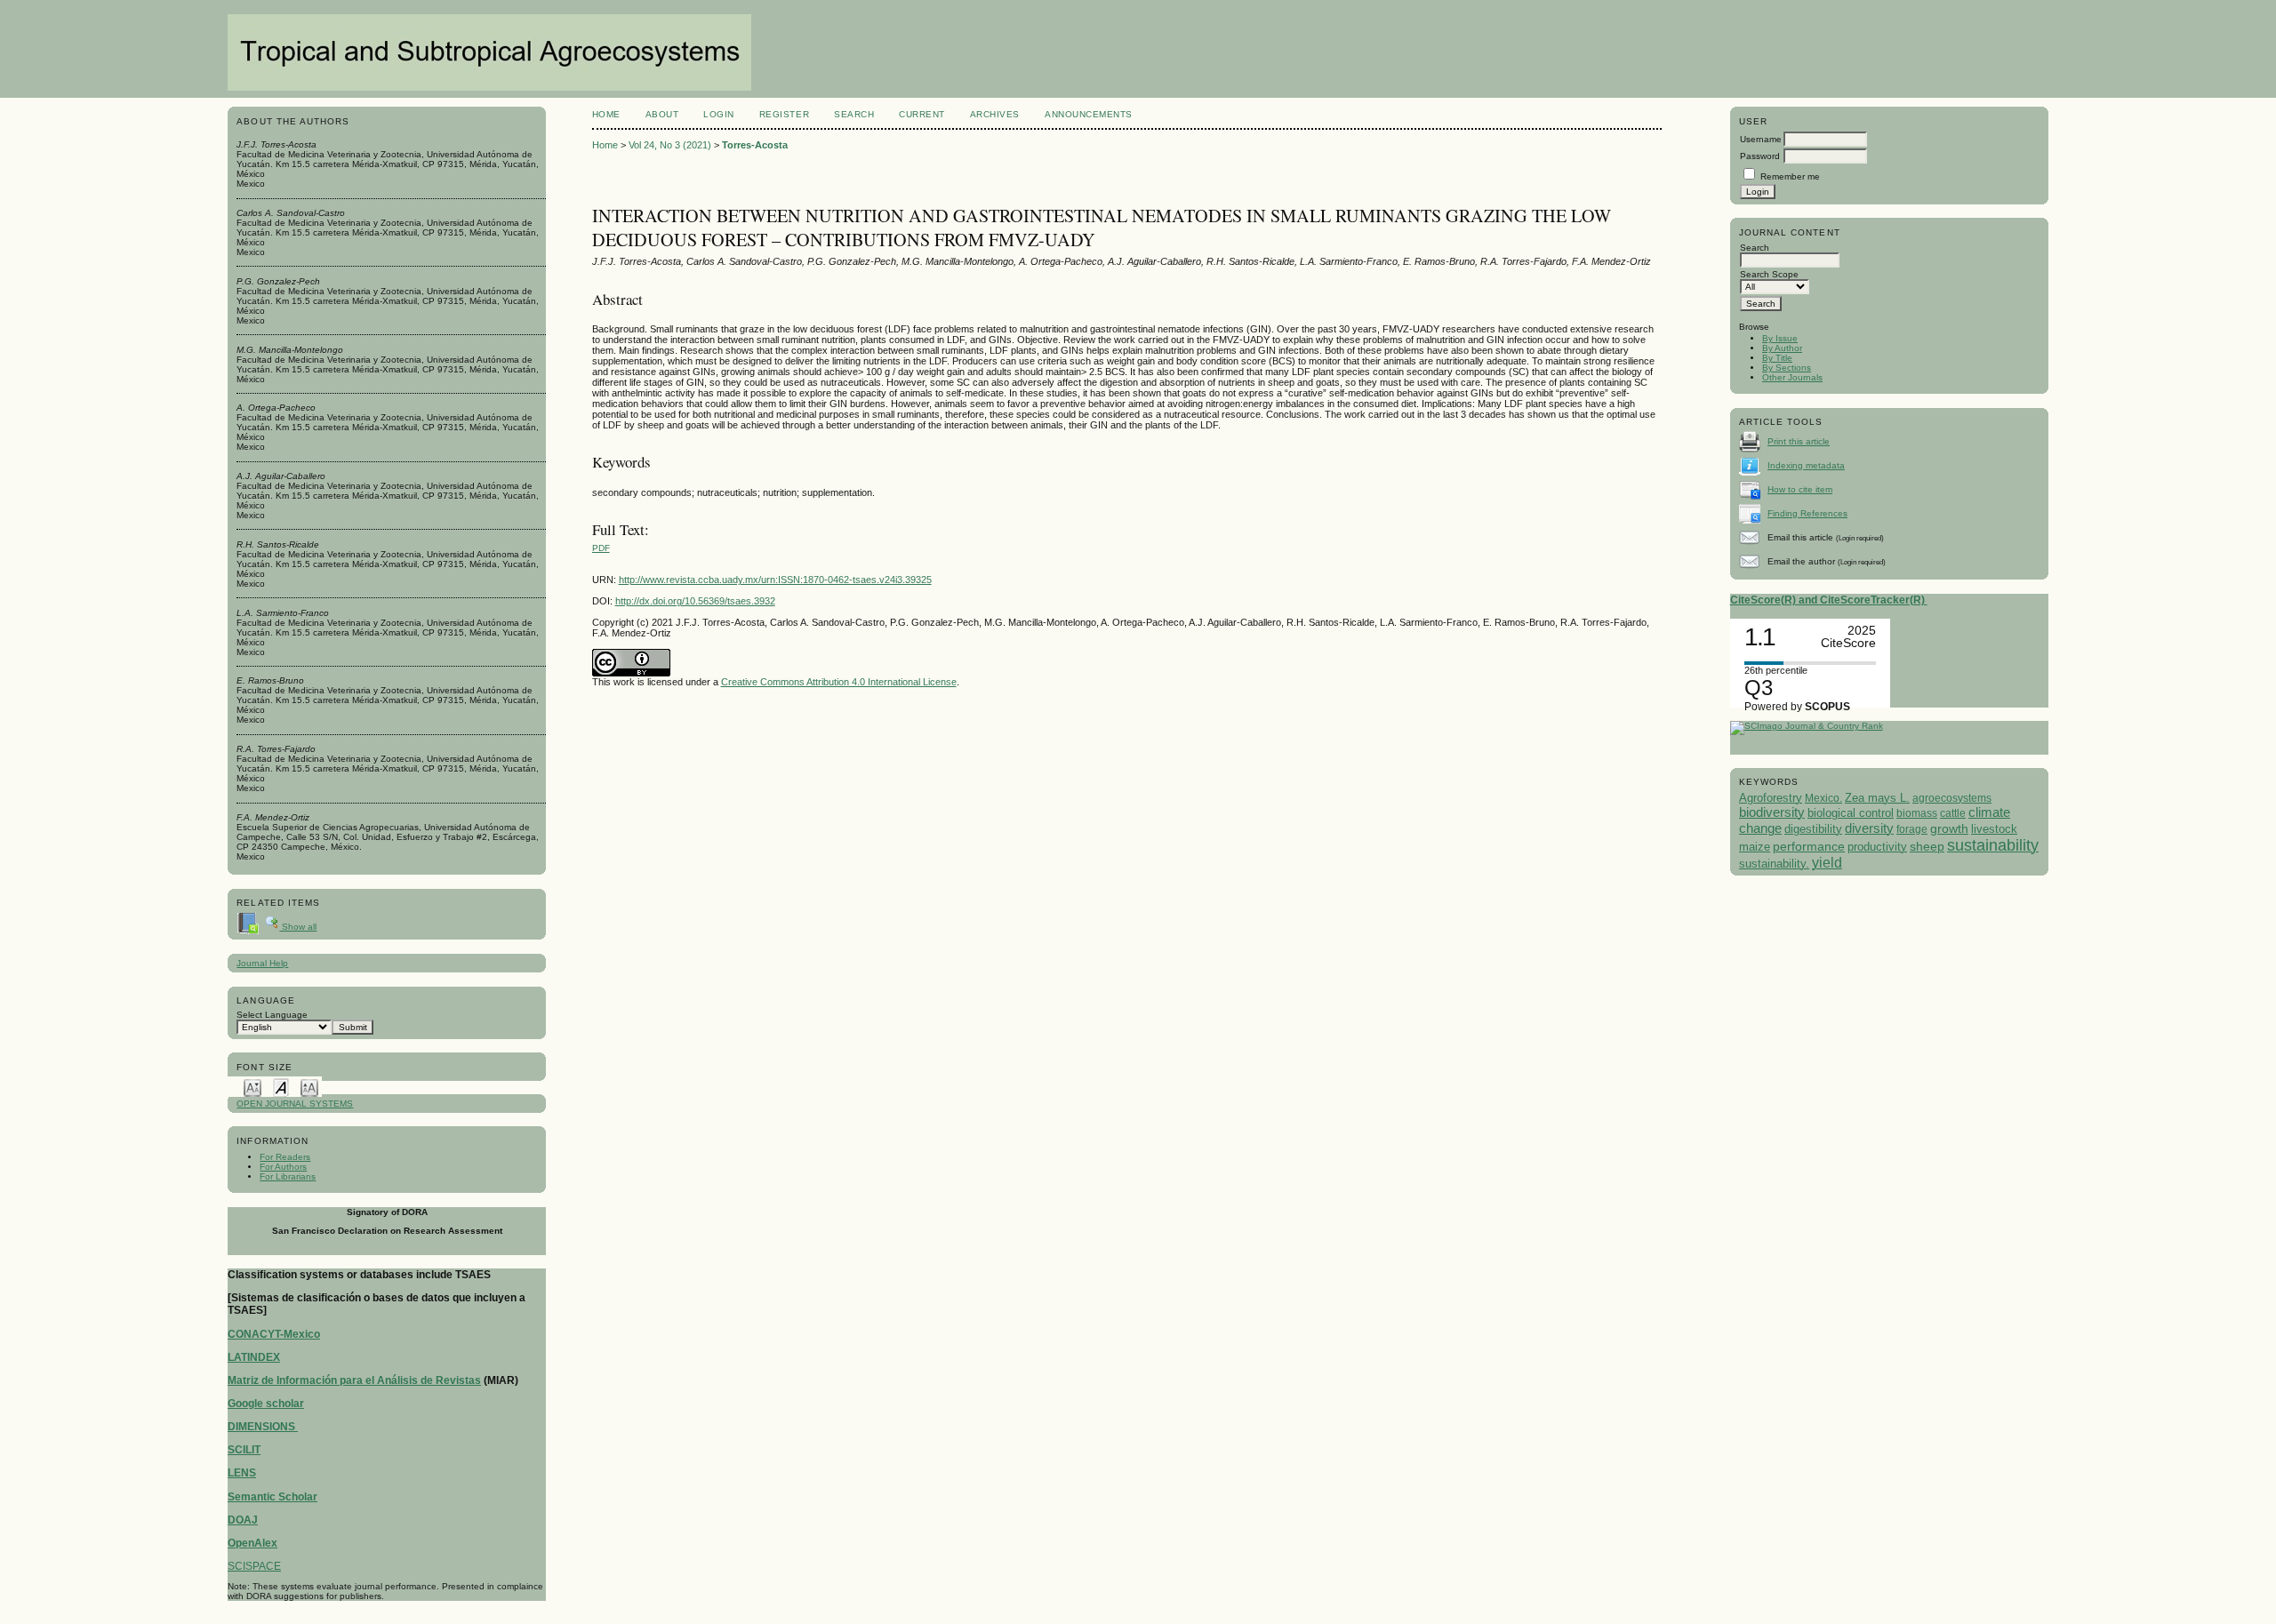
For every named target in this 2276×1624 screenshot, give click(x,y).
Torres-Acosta (755, 145)
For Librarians (288, 1176)
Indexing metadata (1806, 465)
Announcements (1089, 114)
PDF (601, 548)
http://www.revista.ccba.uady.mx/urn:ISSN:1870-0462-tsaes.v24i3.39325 (775, 580)
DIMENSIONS (263, 1427)
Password (1760, 156)
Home (606, 114)
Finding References (1807, 513)
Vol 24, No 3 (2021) (670, 145)
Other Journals (1792, 377)
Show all (298, 927)
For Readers (285, 1157)
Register (784, 114)
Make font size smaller (252, 1087)
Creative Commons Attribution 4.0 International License (839, 682)
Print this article (1799, 441)
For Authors (283, 1167)
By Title (1777, 358)
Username (1761, 139)
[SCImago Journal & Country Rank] (1807, 726)
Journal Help (262, 963)
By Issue (1780, 338)
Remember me (1790, 176)
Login (719, 114)
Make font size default (281, 1087)
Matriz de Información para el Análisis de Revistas (354, 1380)
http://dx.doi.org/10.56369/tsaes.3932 (695, 601)
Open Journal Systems (295, 1104)
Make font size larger (309, 1087)
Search (854, 114)
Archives (995, 114)
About (662, 114)
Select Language (272, 1015)
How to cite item (1800, 489)
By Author (1782, 348)
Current (922, 114)
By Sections (1787, 368)
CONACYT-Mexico (274, 1334)
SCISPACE (254, 1566)
